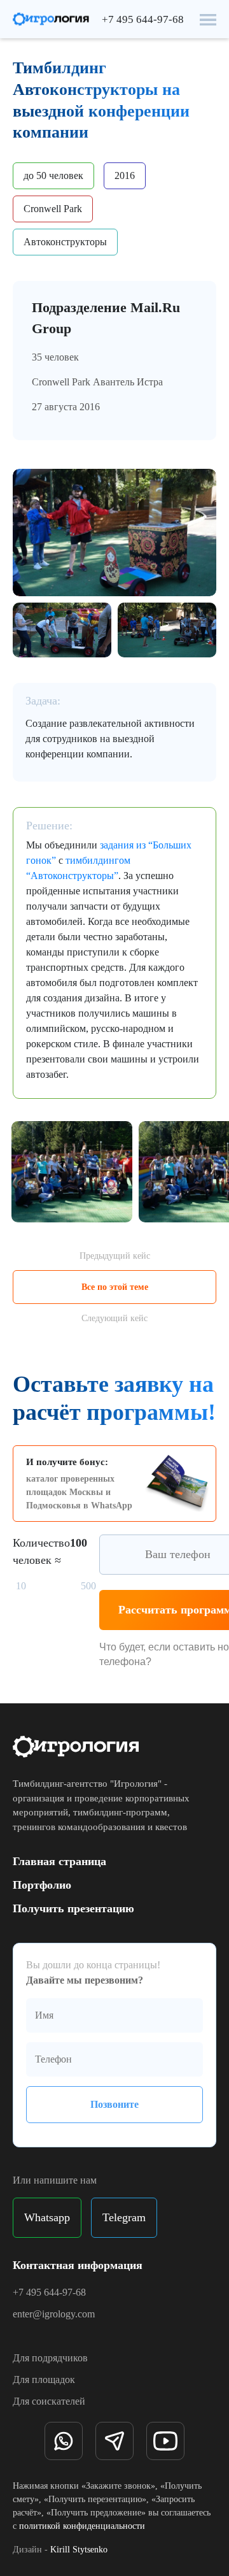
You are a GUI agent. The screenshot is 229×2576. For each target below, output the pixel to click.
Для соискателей (49, 2401)
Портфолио (42, 1885)
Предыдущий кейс (115, 1256)
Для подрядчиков (50, 2358)
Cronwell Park (53, 209)
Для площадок (44, 2379)
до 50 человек (53, 175)
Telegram (124, 2217)
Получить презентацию (73, 1908)
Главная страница (59, 1861)
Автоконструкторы (65, 242)
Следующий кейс (114, 1318)
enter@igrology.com (54, 2314)
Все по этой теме (115, 1287)
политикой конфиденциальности (82, 2526)
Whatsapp (47, 2217)
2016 (125, 175)
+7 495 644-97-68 (143, 19)
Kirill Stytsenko (79, 2550)
